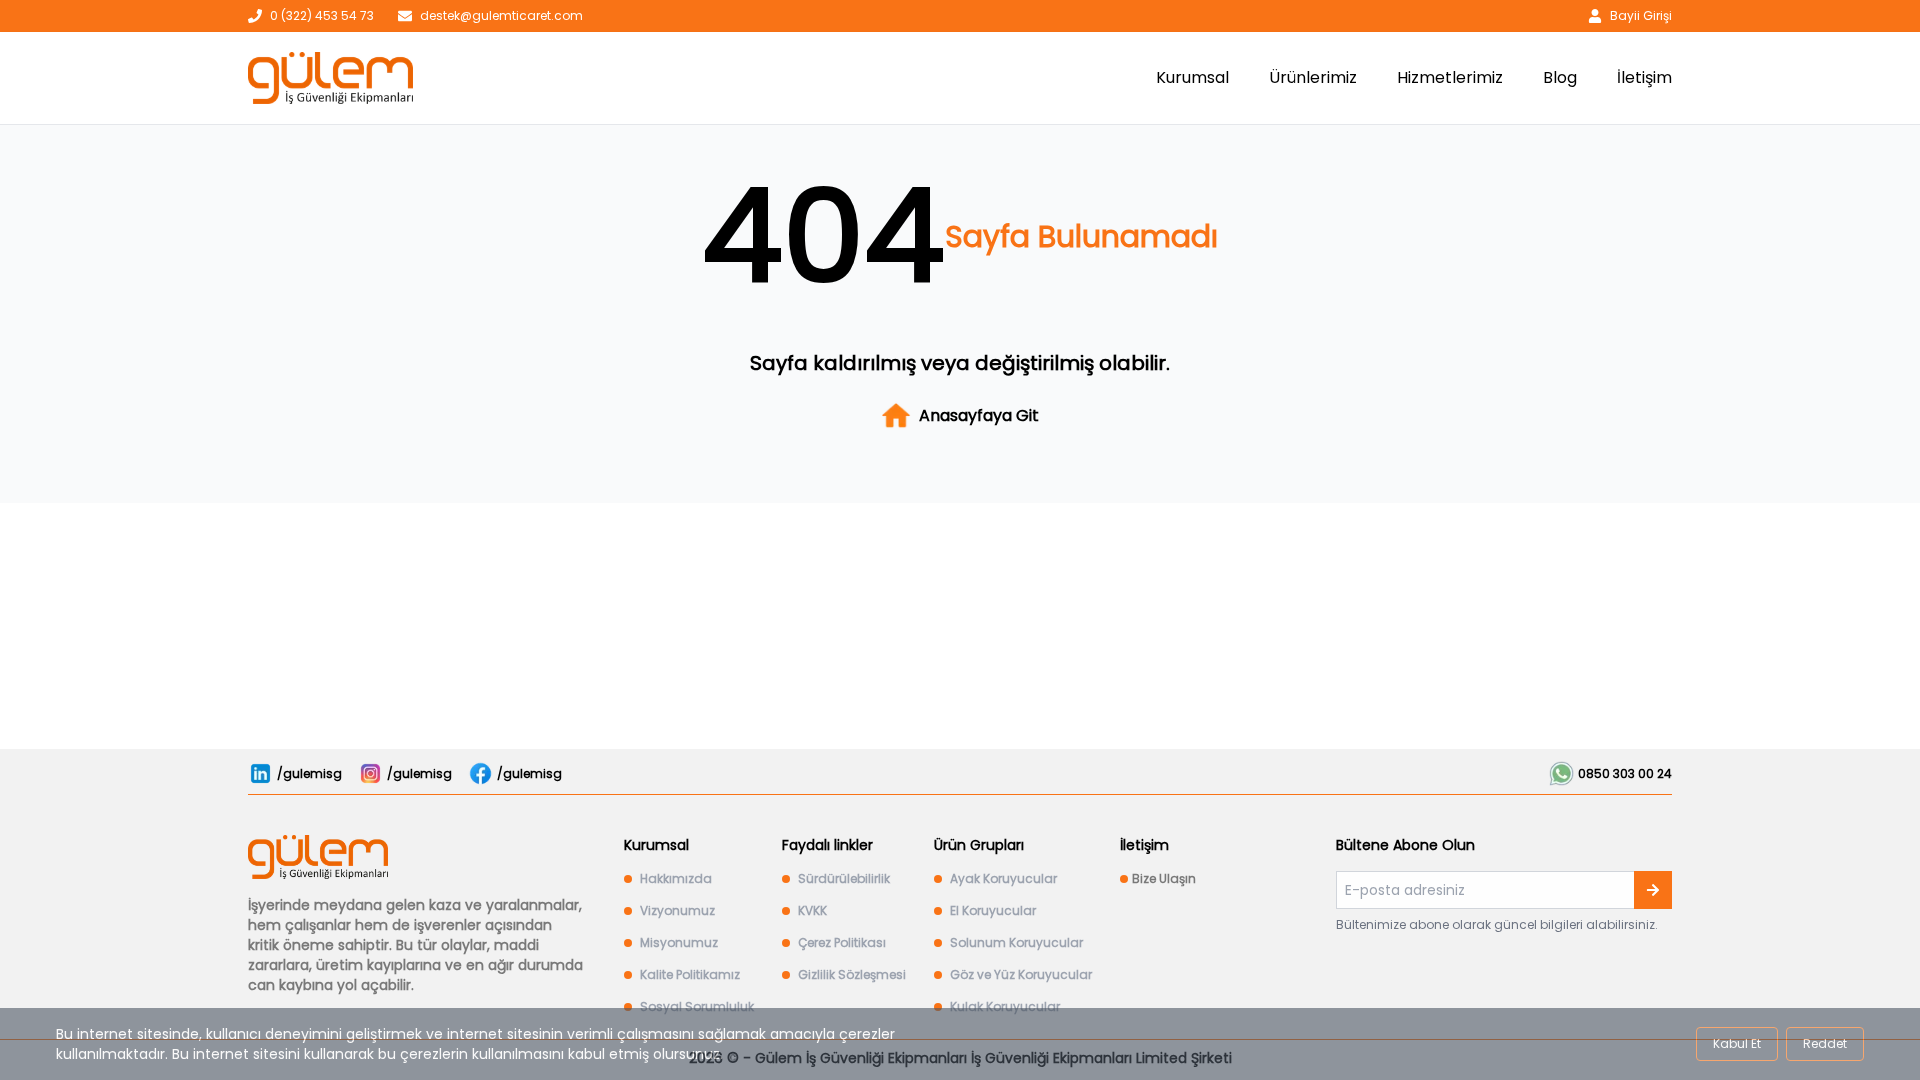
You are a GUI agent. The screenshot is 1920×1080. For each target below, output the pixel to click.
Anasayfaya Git (979, 415)
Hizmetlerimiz (1450, 77)
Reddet (1825, 1043)
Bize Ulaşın (1164, 879)
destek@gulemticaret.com (501, 16)
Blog (1560, 77)
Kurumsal (1192, 77)
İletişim (1644, 77)
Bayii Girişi (1641, 16)
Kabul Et (1737, 1043)
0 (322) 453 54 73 (322, 16)
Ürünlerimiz (1313, 77)
